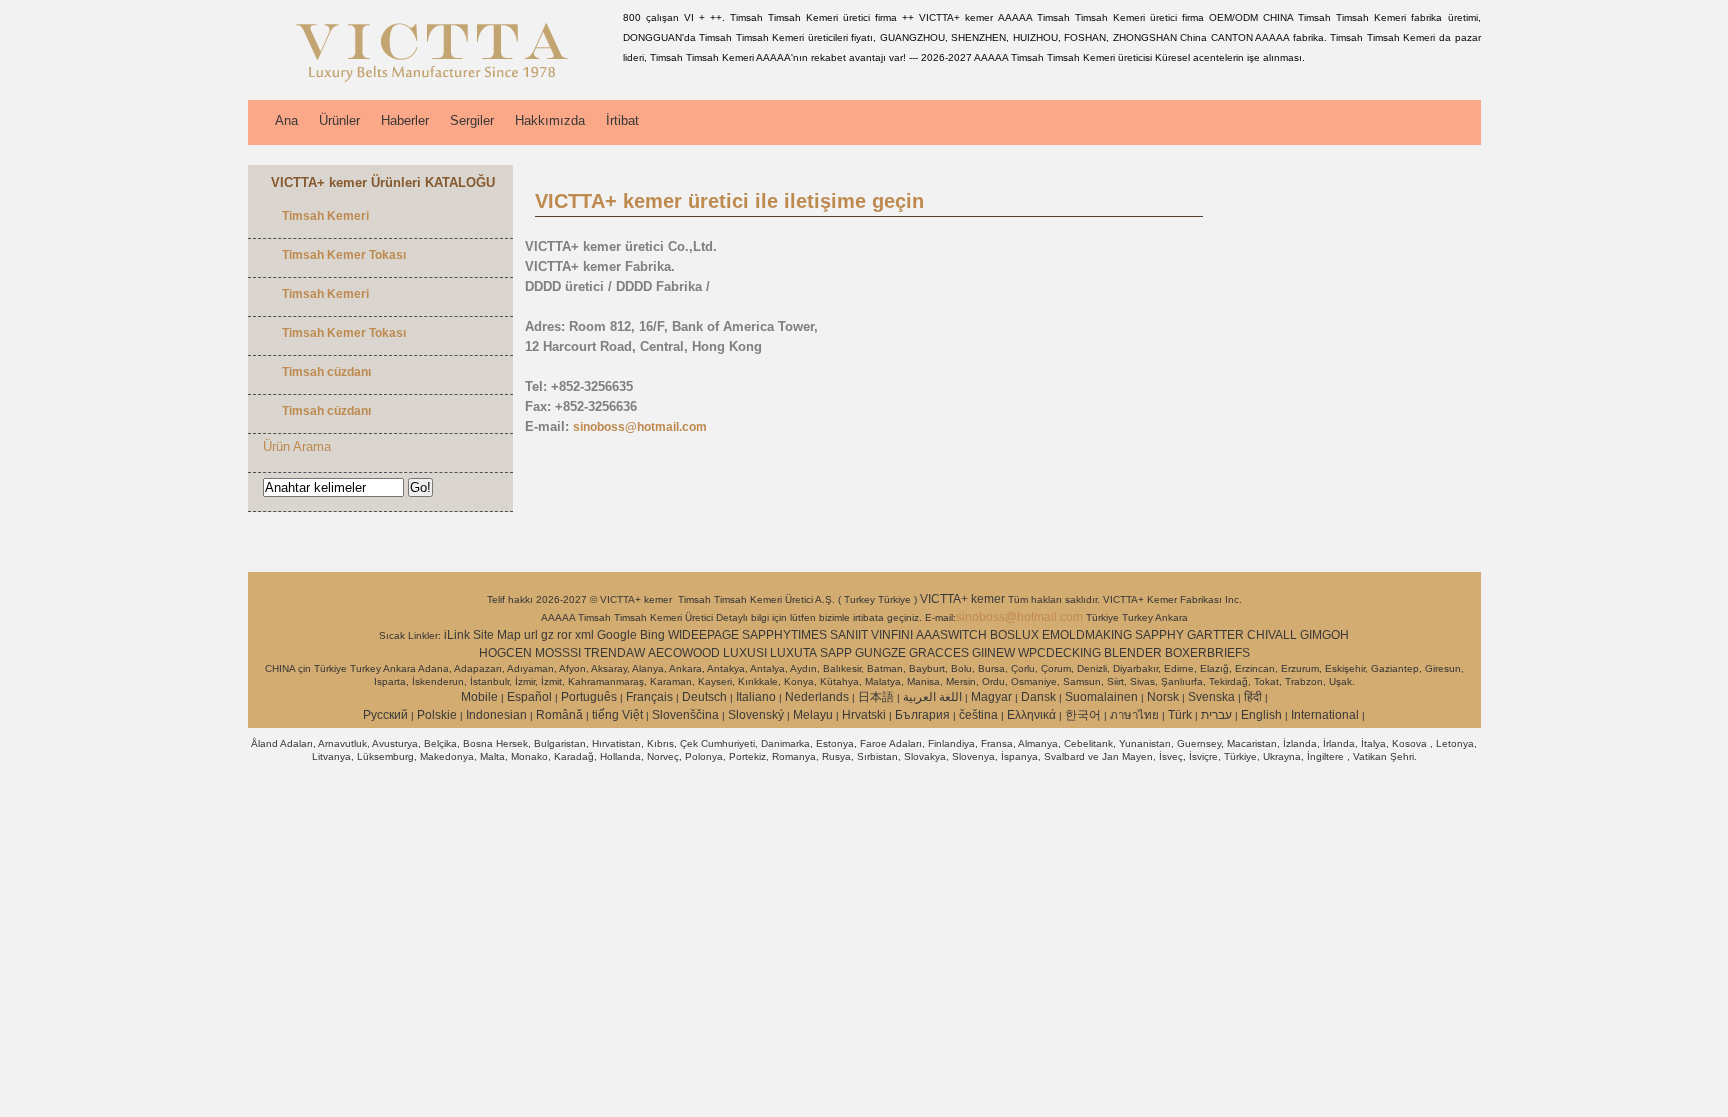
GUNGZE (880, 653)
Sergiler (472, 120)
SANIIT (849, 635)
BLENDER (1133, 653)
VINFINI (892, 635)
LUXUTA (793, 653)
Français (649, 697)
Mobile (479, 697)
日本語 (876, 697)
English (1261, 715)
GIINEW (993, 653)
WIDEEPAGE (703, 635)
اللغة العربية (932, 697)
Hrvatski (864, 715)
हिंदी (1253, 697)
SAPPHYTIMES (784, 635)
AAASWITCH (951, 635)
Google (617, 635)
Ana (286, 120)
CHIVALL (1272, 635)
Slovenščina (685, 715)
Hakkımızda (550, 120)
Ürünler (339, 120)
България (922, 715)
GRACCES (939, 653)
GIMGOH (1324, 635)
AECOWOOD (684, 653)
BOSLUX (1014, 635)
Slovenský (756, 715)
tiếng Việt (617, 715)
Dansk (1038, 697)
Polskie (437, 715)
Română (559, 715)
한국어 (1083, 715)
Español (529, 697)
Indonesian (496, 715)
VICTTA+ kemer (964, 599)
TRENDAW (614, 653)
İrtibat (622, 120)
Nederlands (817, 697)
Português (589, 697)
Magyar (991, 697)
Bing (652, 635)
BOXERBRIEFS (1207, 653)
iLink (457, 635)
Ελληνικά (1031, 715)
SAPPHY (1159, 635)
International (1325, 715)
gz (547, 635)
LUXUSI (745, 653)
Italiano (756, 697)
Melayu (813, 715)
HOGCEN (505, 653)
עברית (1216, 715)
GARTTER (1215, 635)
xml (584, 635)
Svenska (1211, 697)
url (531, 635)
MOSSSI (558, 653)
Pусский (385, 715)
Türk (1180, 715)
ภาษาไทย (1134, 715)
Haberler (405, 120)
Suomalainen (1101, 697)
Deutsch (704, 697)
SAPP (836, 653)
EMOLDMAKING (1087, 635)
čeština (978, 715)
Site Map (497, 635)
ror (564, 635)
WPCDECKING (1059, 653)
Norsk (1163, 697)
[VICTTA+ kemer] (432, 85)
